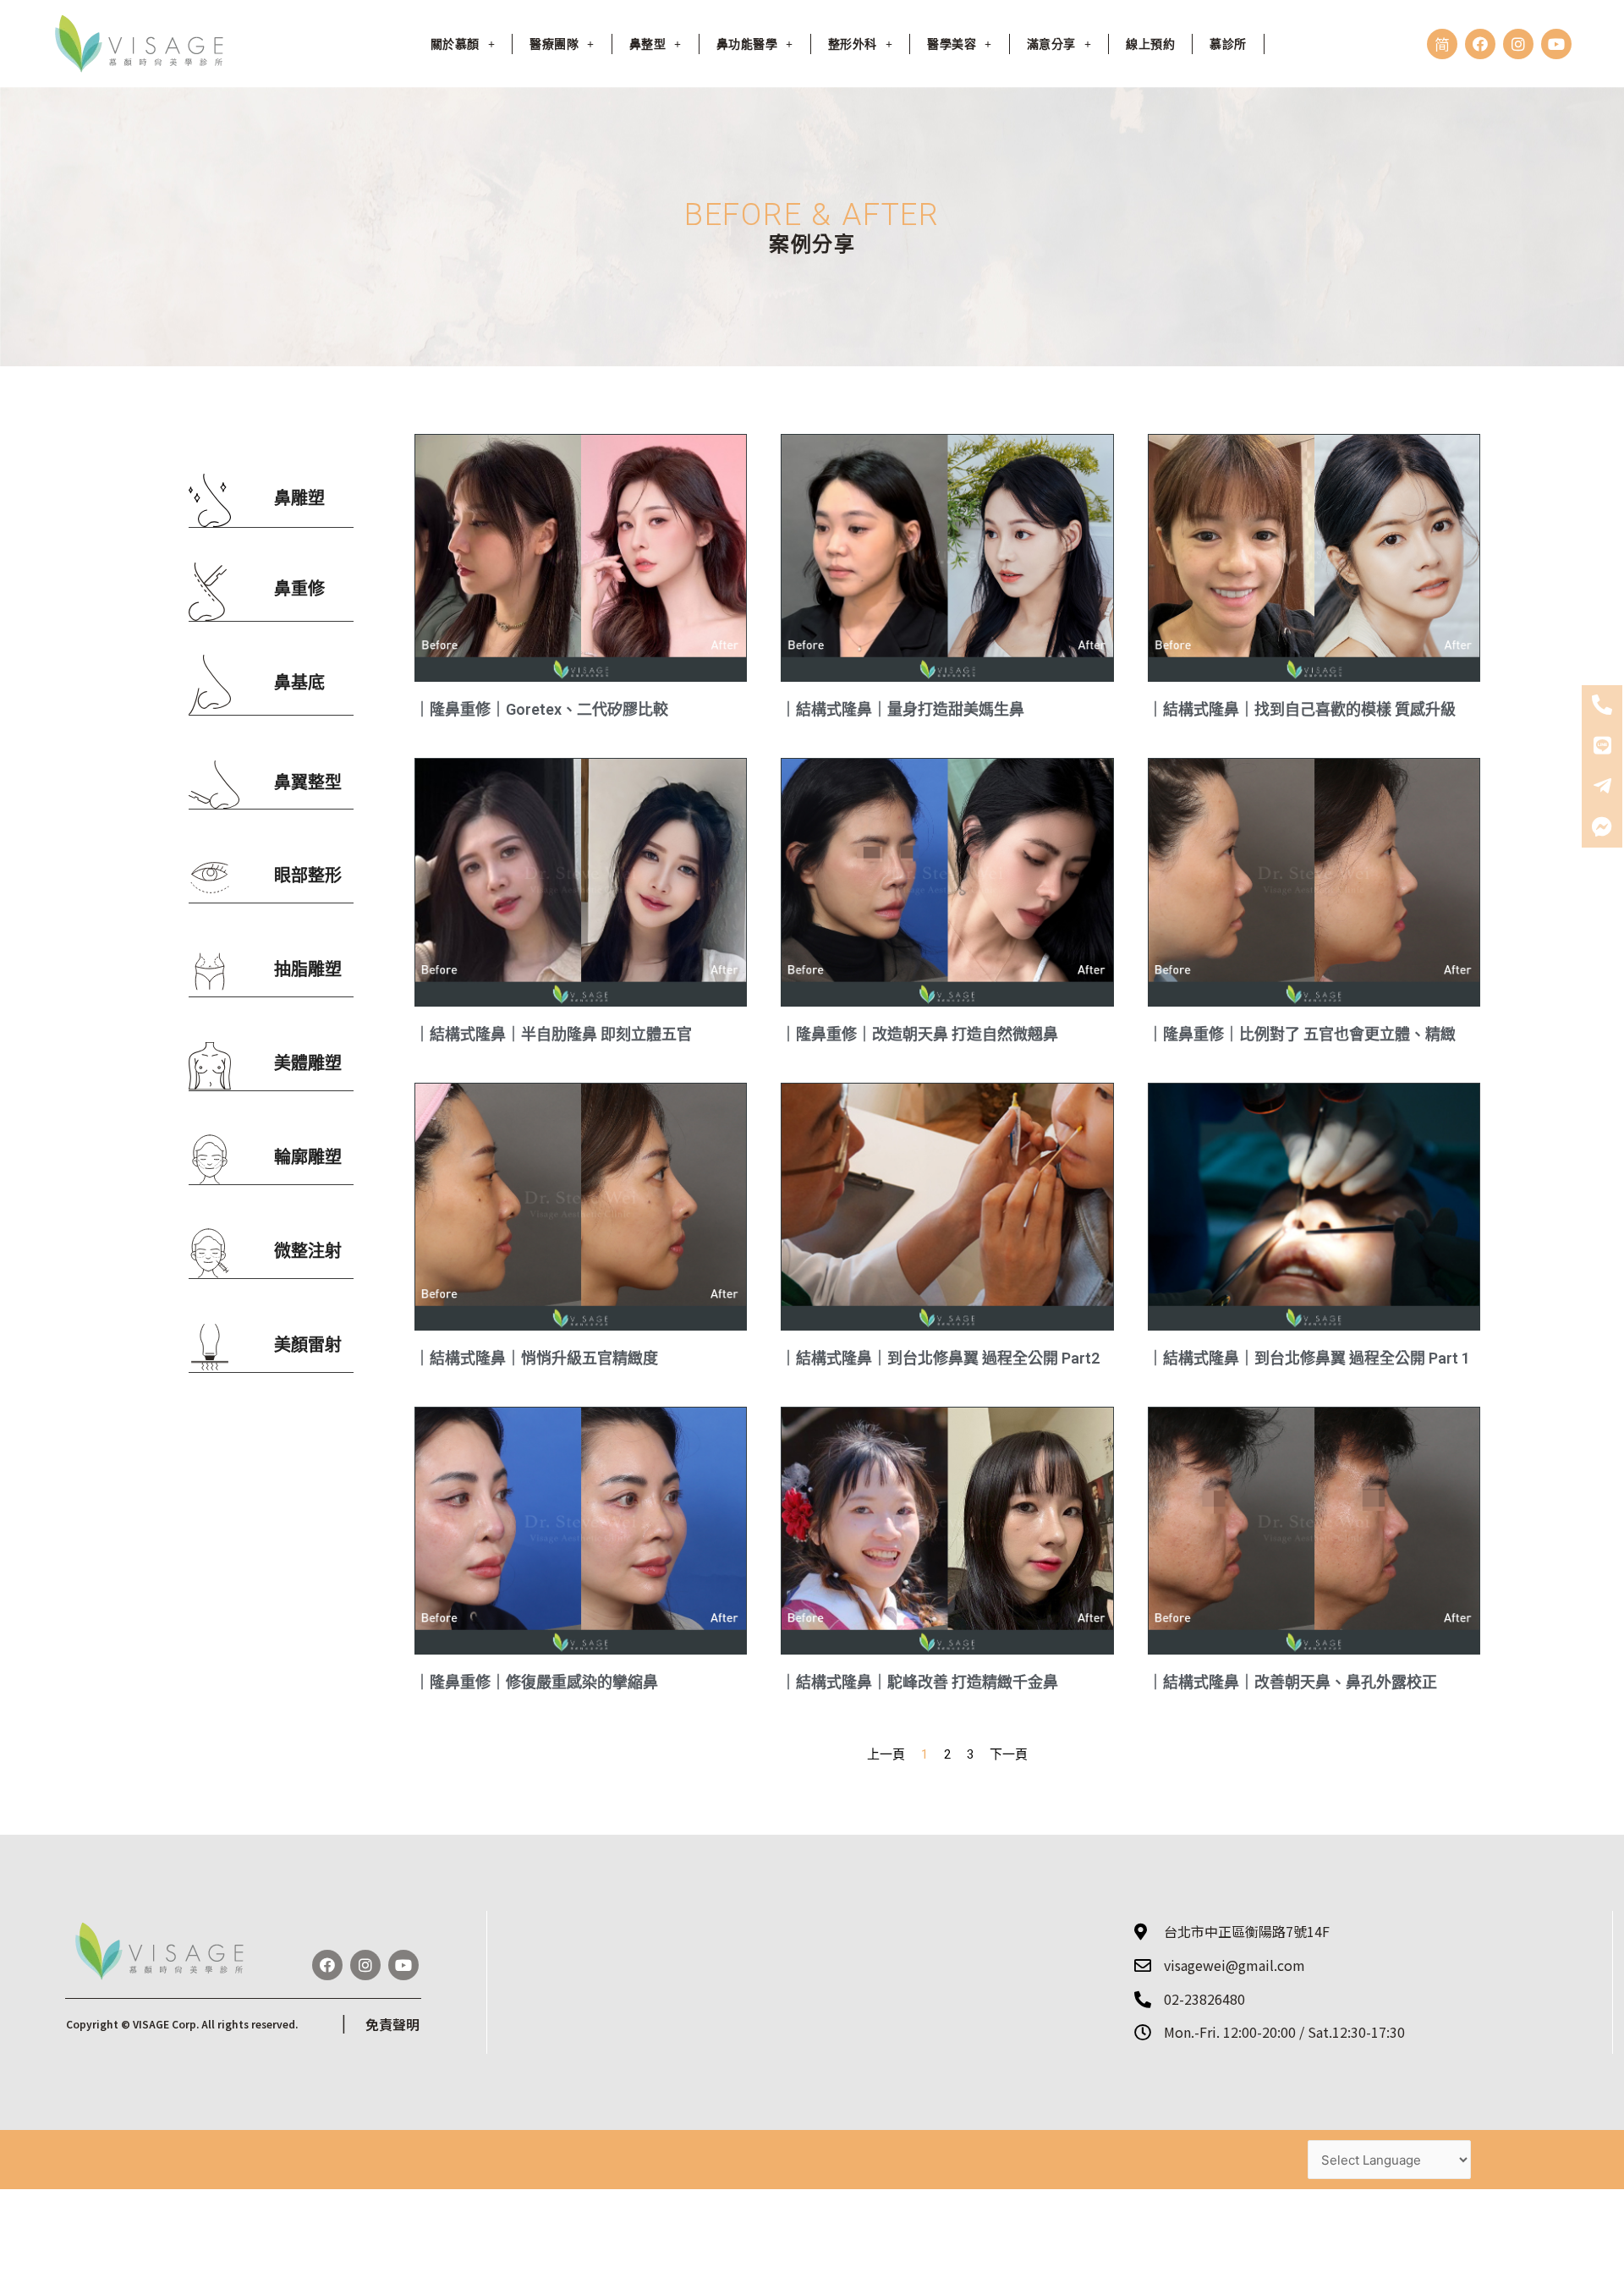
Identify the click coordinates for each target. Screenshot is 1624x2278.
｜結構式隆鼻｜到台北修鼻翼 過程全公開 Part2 (940, 1358)
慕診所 (1228, 44)
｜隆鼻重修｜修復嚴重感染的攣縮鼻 (536, 1682)
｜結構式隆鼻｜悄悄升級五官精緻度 (536, 1358)
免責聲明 (392, 2024)
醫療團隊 (554, 44)
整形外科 (853, 44)
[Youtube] (1556, 44)
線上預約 (1150, 44)
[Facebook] (1480, 44)
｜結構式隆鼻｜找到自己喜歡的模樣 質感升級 (1302, 709)
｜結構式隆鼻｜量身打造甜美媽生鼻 (903, 709)
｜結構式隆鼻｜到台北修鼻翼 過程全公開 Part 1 (1309, 1358)
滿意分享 (1051, 44)
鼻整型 (648, 44)
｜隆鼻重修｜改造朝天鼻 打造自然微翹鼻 (919, 1034)
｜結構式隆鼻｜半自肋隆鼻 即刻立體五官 (553, 1034)
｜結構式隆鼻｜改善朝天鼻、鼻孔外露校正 (1292, 1682)
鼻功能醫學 (747, 44)
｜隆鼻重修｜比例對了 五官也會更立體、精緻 (1302, 1034)
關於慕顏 (455, 44)
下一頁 (1009, 1754)
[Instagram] (1518, 44)
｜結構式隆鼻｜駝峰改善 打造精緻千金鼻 (919, 1682)
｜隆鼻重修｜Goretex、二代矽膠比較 (541, 709)
